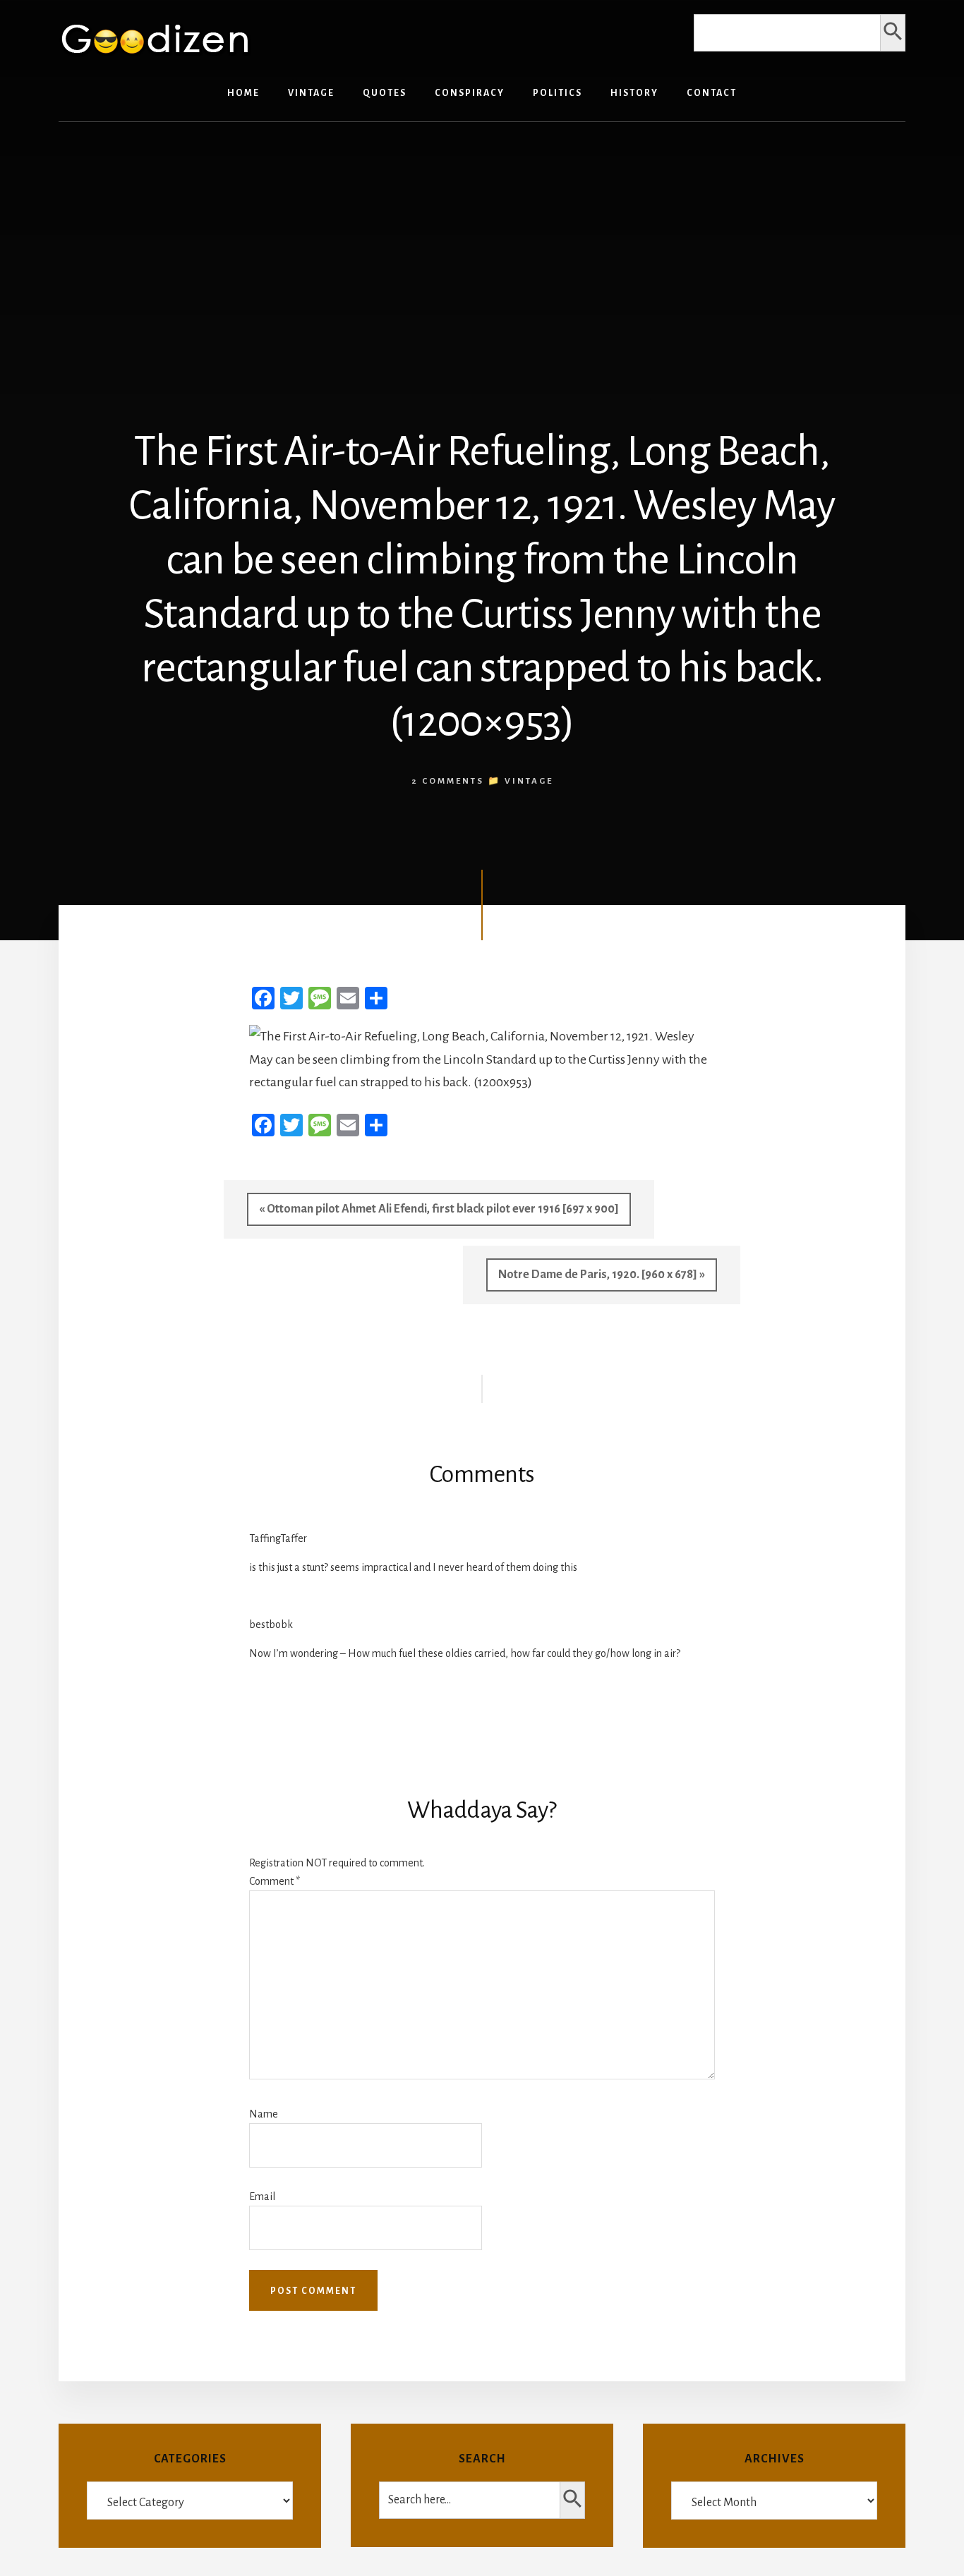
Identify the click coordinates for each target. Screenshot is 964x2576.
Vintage (529, 781)
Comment (275, 1881)
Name (264, 2114)
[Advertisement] (482, 242)
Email (262, 2197)
